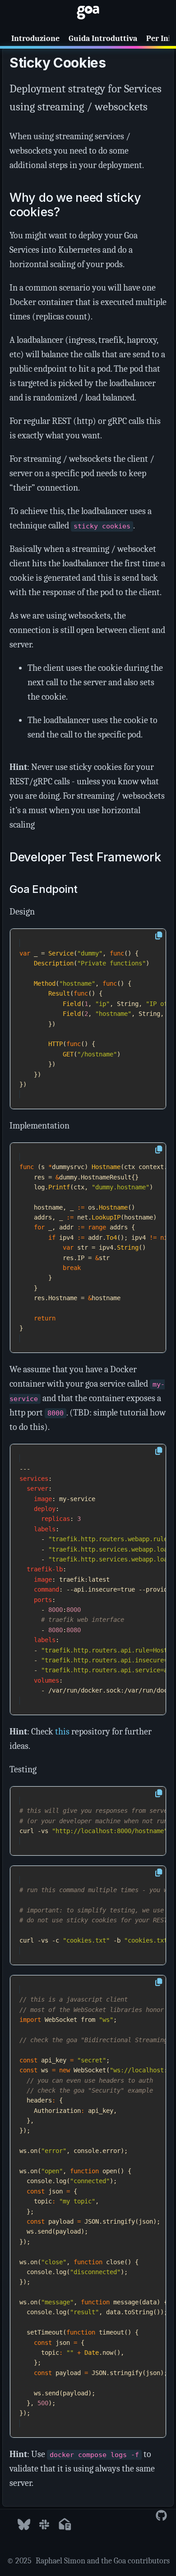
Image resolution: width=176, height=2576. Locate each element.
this (62, 1732)
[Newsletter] (65, 2525)
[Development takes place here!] (161, 2516)
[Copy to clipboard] (159, 936)
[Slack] (44, 2525)
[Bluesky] (24, 2525)
